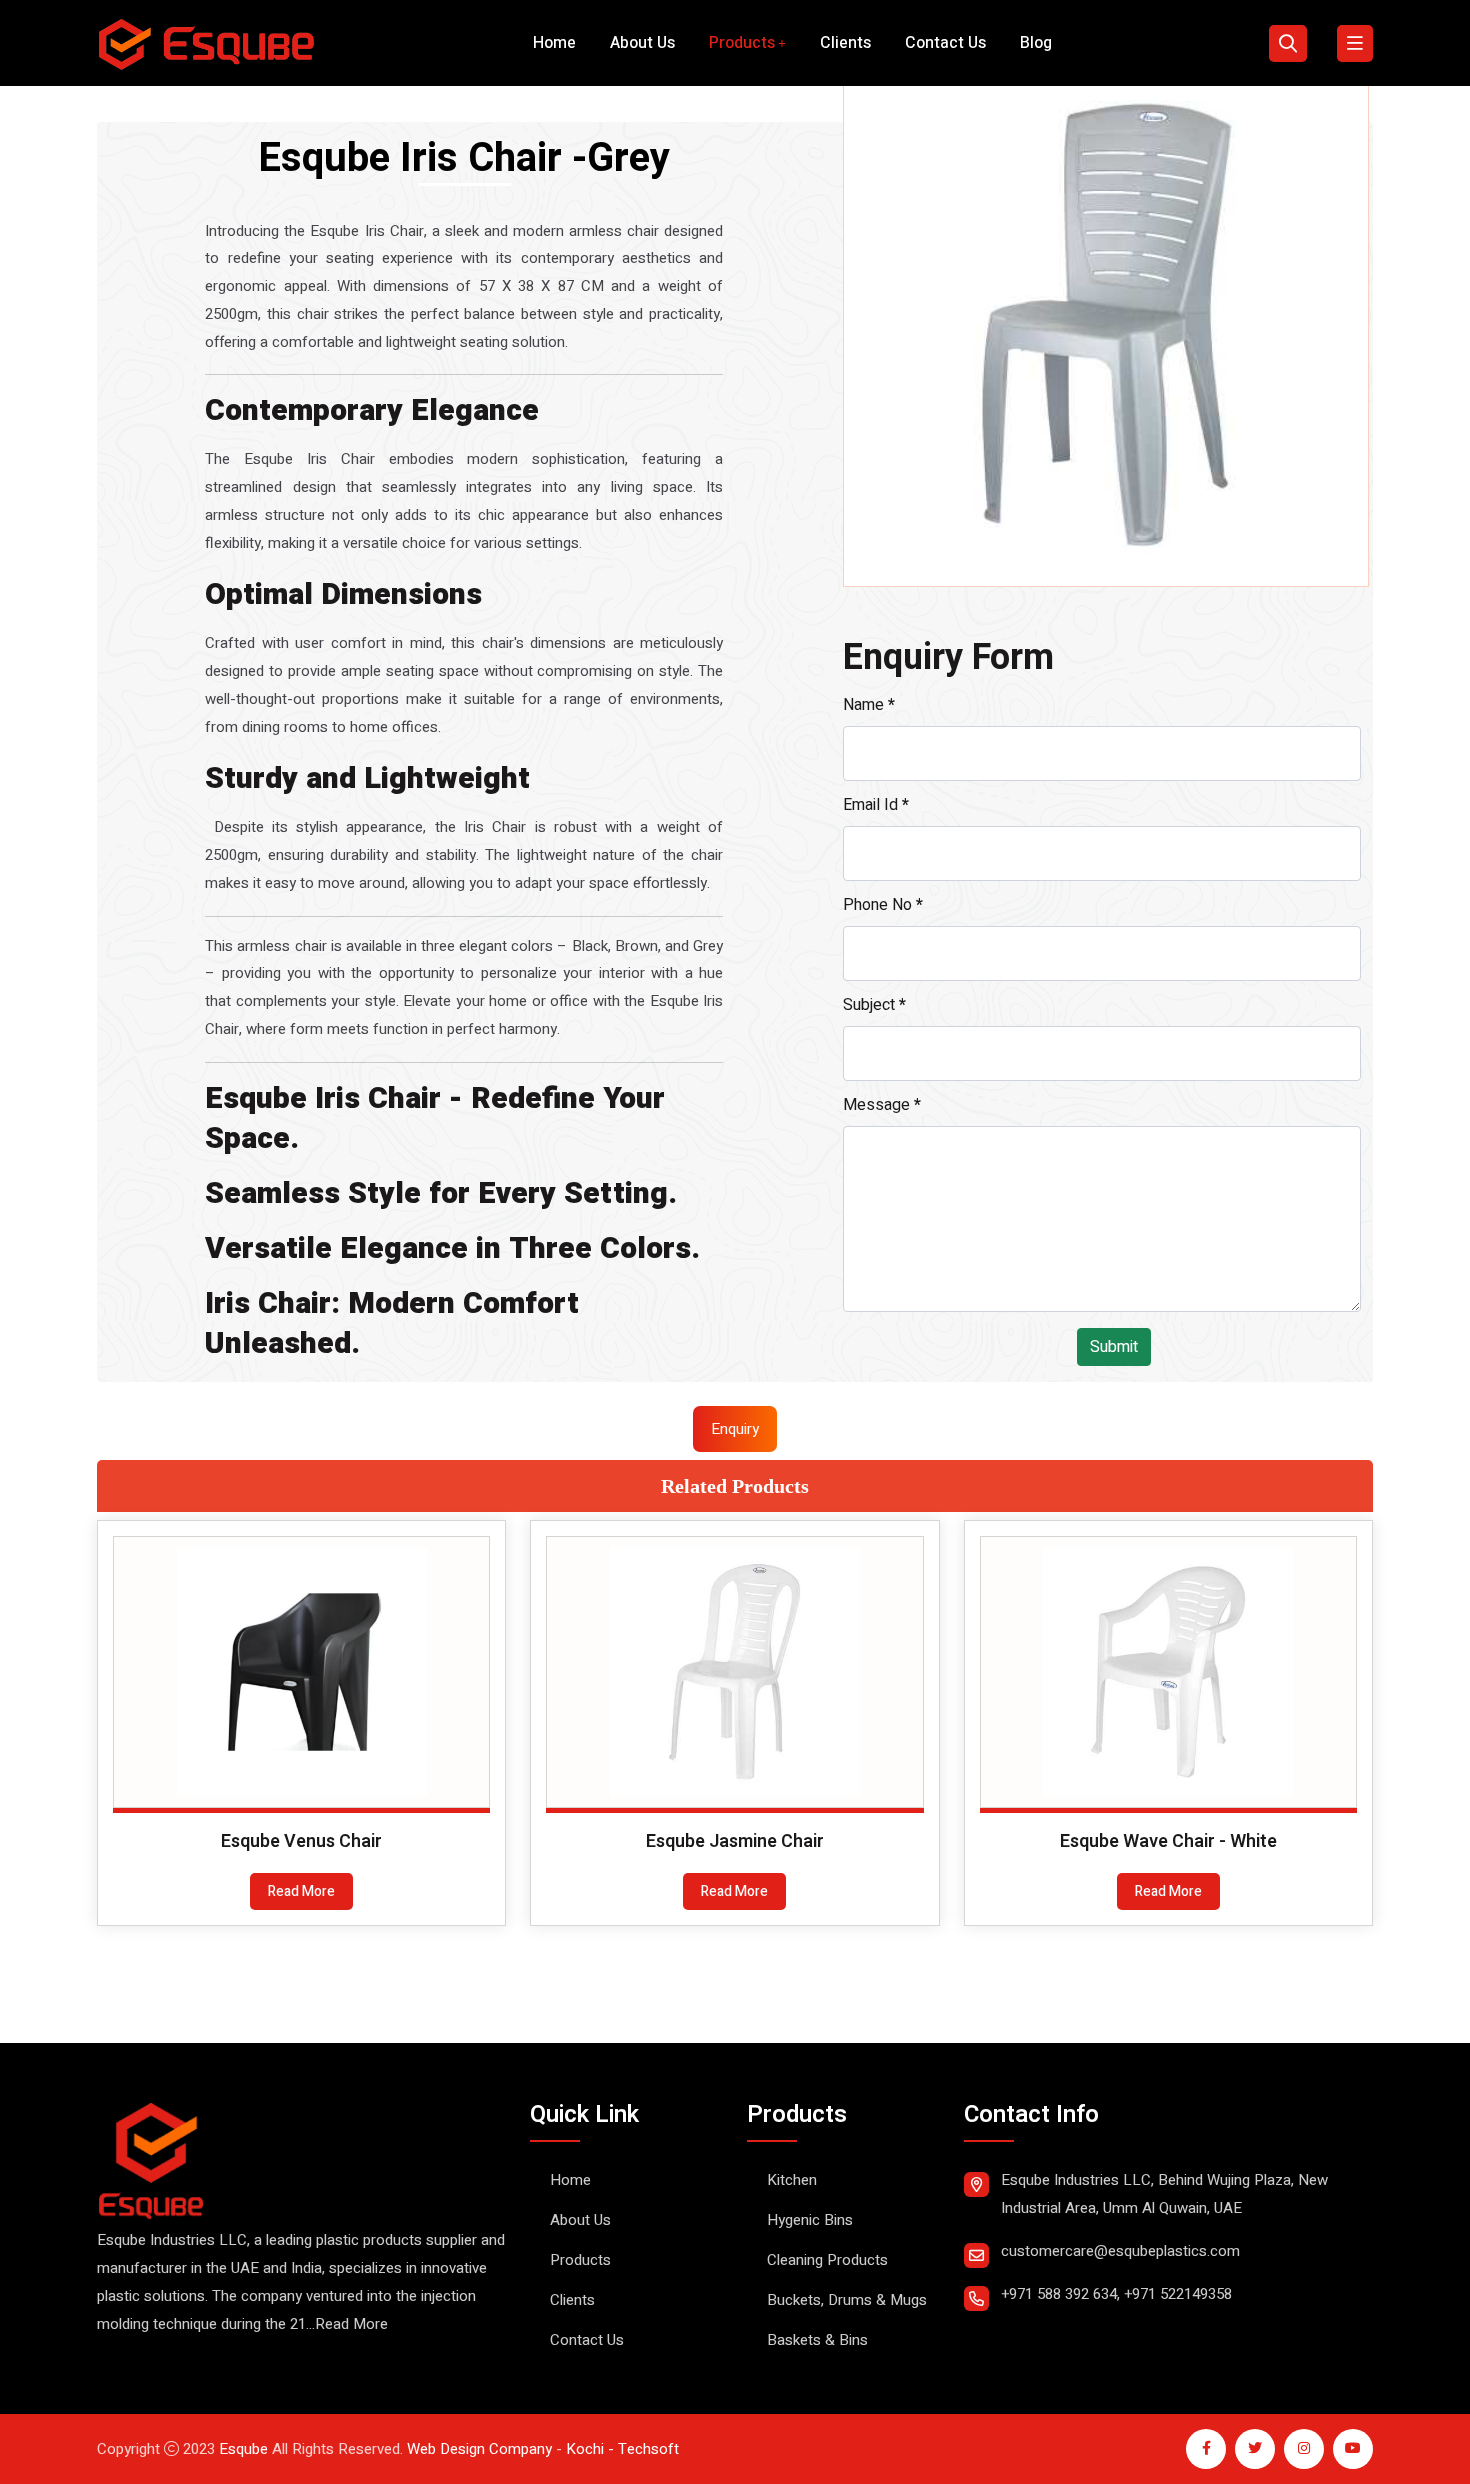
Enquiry (735, 1429)
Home (554, 43)
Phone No (883, 905)
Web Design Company (479, 2449)
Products (742, 43)
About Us (642, 43)
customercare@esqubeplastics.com (1120, 2251)
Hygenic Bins (810, 2220)
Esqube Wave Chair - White (1168, 1841)
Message (882, 1105)
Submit (1114, 1347)
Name (869, 705)
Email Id (876, 805)
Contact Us (945, 43)
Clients (845, 43)
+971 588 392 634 (1059, 2294)
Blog (1036, 43)
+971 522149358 (1178, 2294)
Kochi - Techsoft (620, 2449)
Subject (874, 1005)
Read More (301, 1891)
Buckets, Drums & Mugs (847, 2300)
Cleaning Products (827, 2260)
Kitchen (792, 2180)
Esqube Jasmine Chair (735, 1841)
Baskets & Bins (817, 2340)
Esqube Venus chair (301, 1841)
